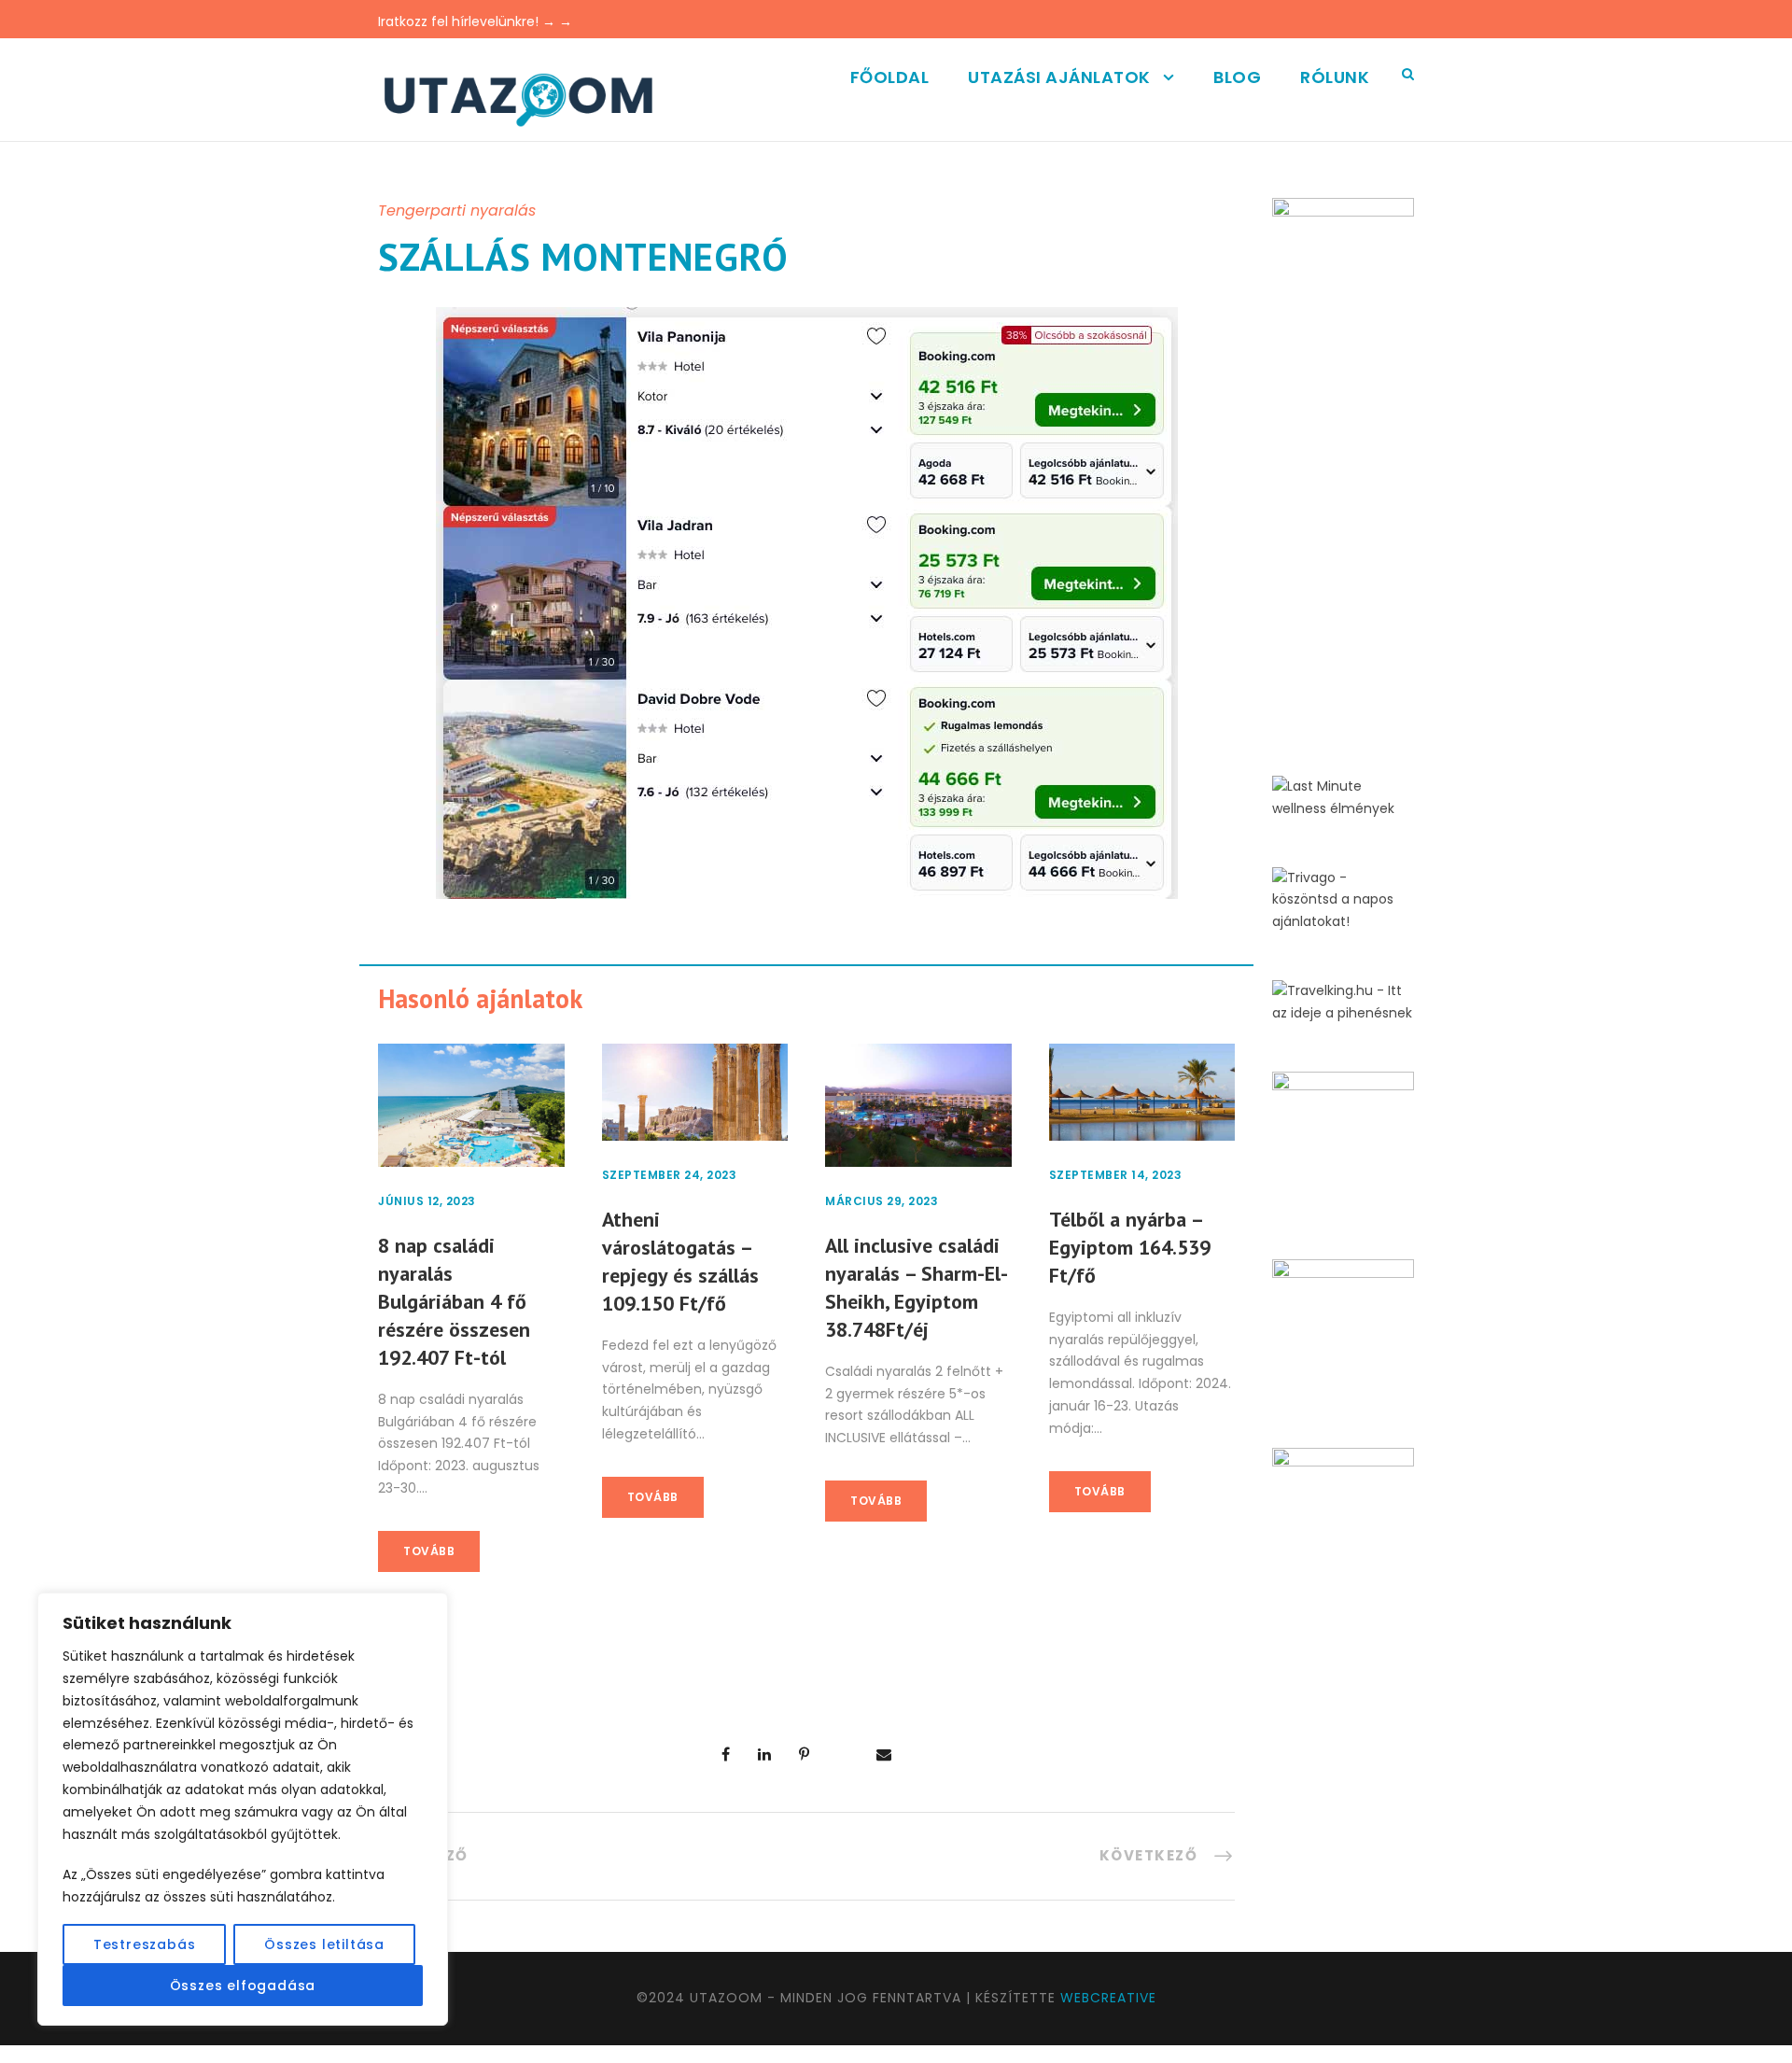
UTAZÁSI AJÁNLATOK (1059, 77)
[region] (243, 1809)
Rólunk (1335, 77)
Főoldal (890, 77)
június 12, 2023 (427, 1201)
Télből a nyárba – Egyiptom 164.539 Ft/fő (1130, 1247)
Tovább (429, 1551)
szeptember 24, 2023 (670, 1175)
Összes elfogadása (243, 1986)
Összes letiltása (324, 1944)
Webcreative (1108, 1998)
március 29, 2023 (882, 1201)
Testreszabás (145, 1944)
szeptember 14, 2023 (1116, 1175)
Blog (1237, 77)
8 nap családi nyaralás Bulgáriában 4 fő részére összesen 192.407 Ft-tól (454, 1301)
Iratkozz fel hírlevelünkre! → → (475, 21)
